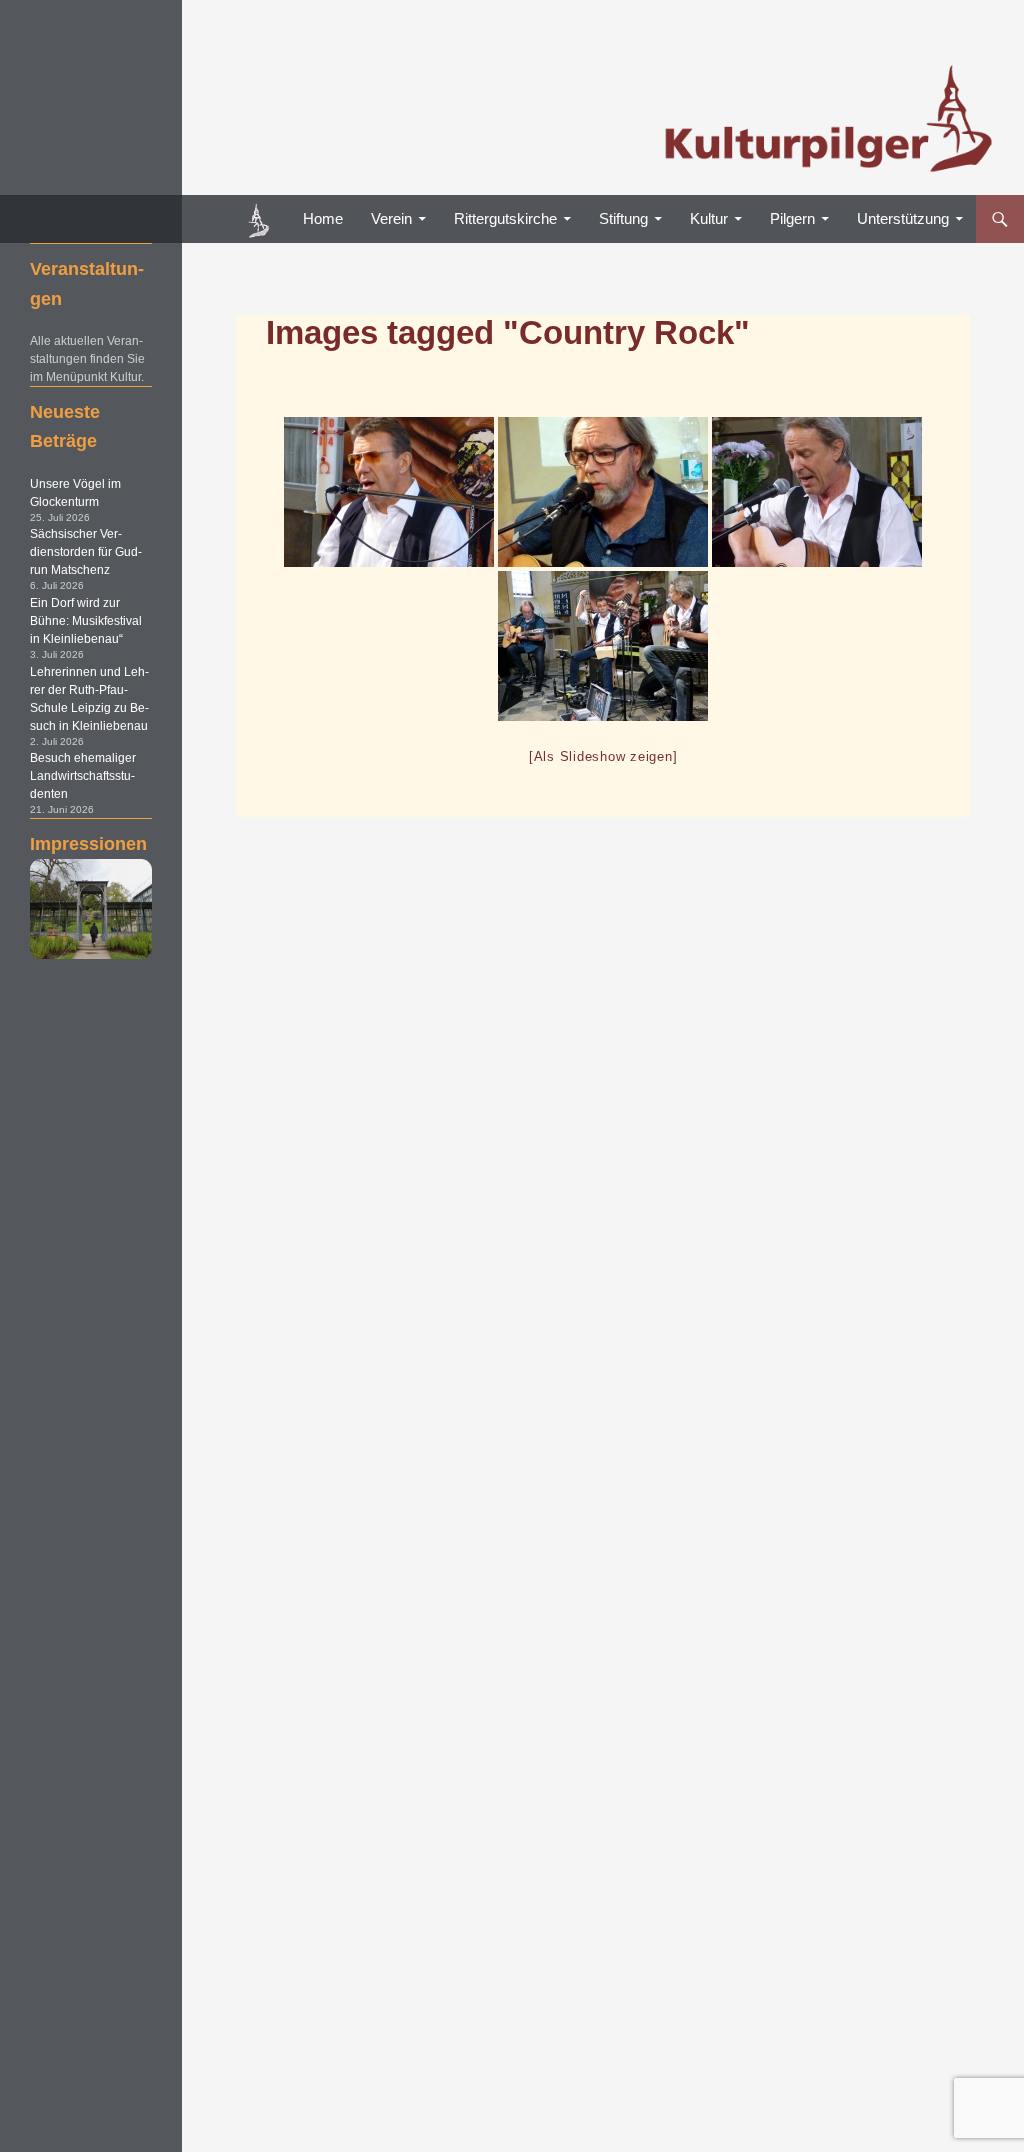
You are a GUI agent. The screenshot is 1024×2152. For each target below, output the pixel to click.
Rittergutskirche (505, 218)
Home (323, 218)
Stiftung (623, 218)
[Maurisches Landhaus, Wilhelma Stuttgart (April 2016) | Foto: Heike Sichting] (91, 909)
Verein (391, 218)
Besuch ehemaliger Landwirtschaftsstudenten (83, 776)
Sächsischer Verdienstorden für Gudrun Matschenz (86, 552)
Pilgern (792, 218)
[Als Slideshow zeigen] (603, 756)
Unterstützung (903, 218)
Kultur (709, 218)
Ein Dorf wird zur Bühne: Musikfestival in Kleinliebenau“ (86, 621)
